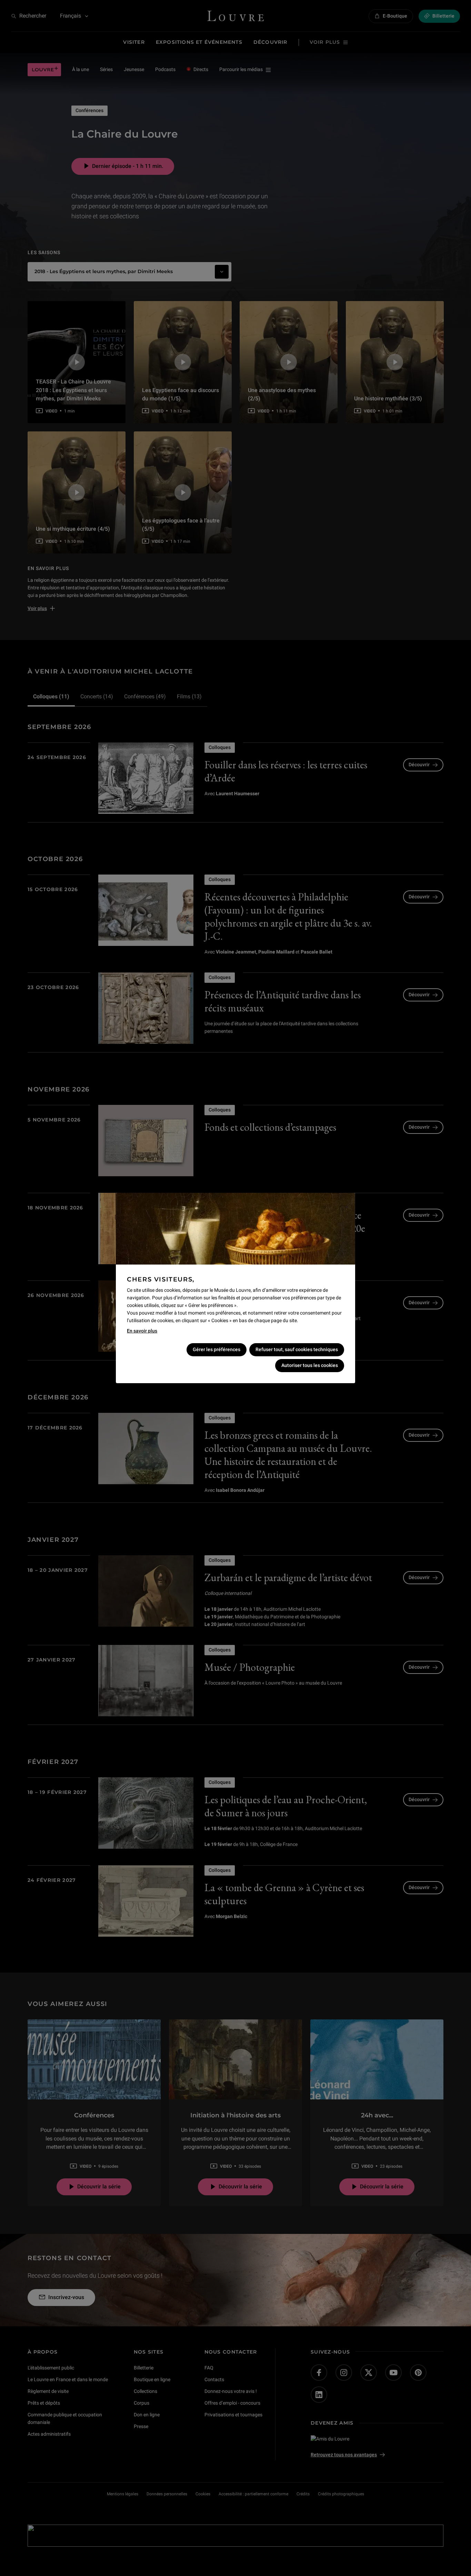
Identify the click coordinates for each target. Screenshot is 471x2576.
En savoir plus (142, 1331)
